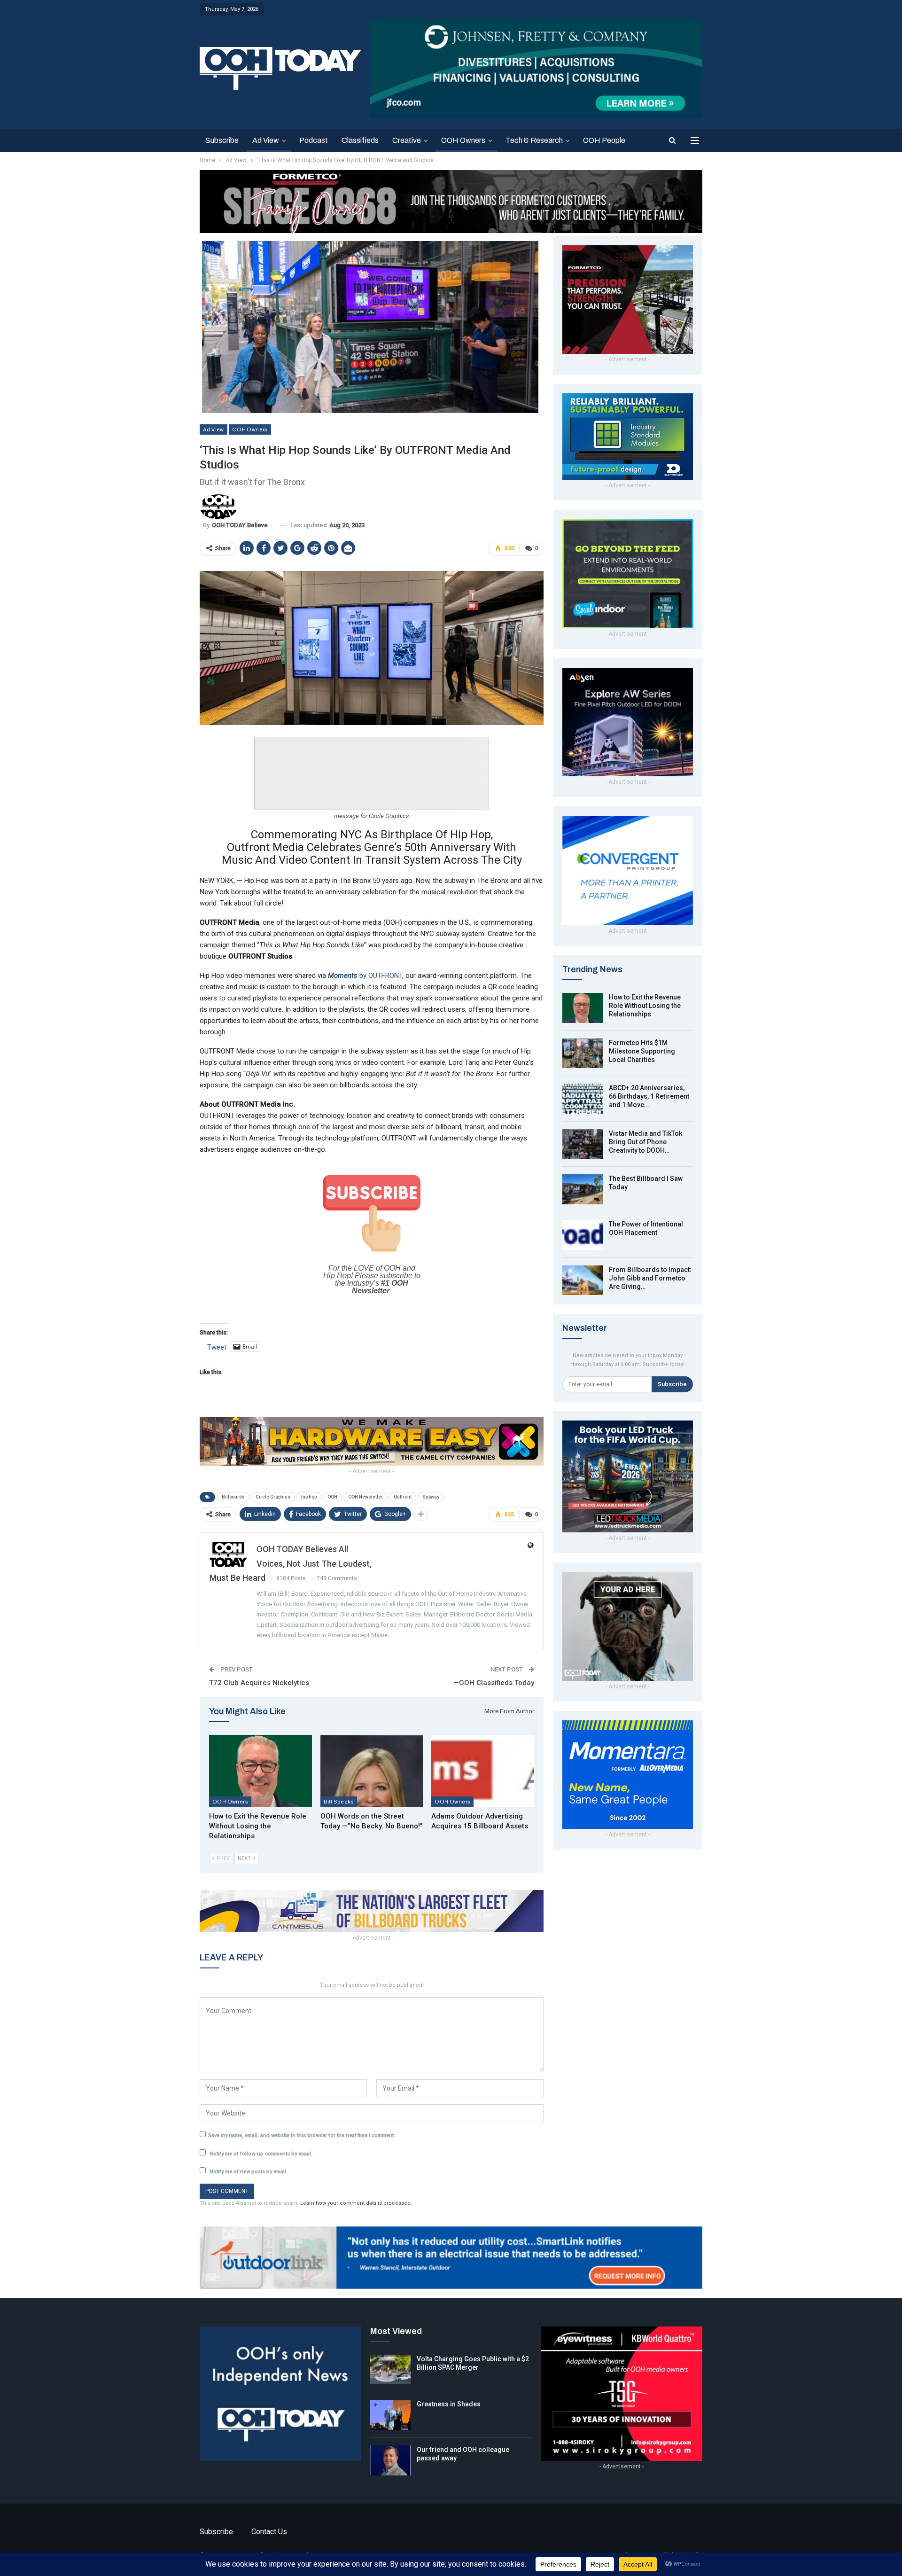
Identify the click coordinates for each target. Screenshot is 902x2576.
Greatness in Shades (449, 2404)
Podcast (314, 140)
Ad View (266, 140)
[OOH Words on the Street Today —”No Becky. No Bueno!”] (372, 1771)
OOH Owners (463, 140)
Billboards (233, 1497)
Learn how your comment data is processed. (356, 2203)
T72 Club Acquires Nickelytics (259, 1683)
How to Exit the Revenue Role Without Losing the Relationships (645, 1006)
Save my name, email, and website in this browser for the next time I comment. (302, 2135)
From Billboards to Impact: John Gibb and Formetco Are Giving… (650, 1278)
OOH (332, 1497)
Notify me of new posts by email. (249, 2172)
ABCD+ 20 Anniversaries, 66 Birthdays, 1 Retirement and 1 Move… (649, 1096)
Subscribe (222, 140)
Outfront (403, 1497)
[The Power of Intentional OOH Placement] (583, 1235)
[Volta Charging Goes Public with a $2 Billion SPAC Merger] (390, 2370)
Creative (407, 140)
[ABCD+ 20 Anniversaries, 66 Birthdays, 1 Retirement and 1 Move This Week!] (583, 1099)
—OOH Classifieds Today (494, 1683)
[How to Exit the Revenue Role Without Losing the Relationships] (260, 1771)
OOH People (604, 140)
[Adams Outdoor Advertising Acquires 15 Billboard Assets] (483, 1771)
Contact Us (269, 2532)
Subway (431, 1497)
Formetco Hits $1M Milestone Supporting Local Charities (642, 1051)
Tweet (217, 1347)
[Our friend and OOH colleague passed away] (390, 2460)
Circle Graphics (273, 1497)
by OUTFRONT (365, 976)
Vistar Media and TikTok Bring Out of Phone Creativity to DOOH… (645, 1142)
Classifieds (360, 140)
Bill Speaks (339, 1801)
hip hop (309, 1497)
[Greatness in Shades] (390, 2415)
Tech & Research (534, 140)
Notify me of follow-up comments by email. (261, 2154)
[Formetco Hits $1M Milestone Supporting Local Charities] (583, 1054)
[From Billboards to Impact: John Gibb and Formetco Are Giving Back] (583, 1280)
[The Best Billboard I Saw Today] (583, 1189)
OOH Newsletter (365, 1497)
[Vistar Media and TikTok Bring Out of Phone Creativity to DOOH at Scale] (583, 1144)
